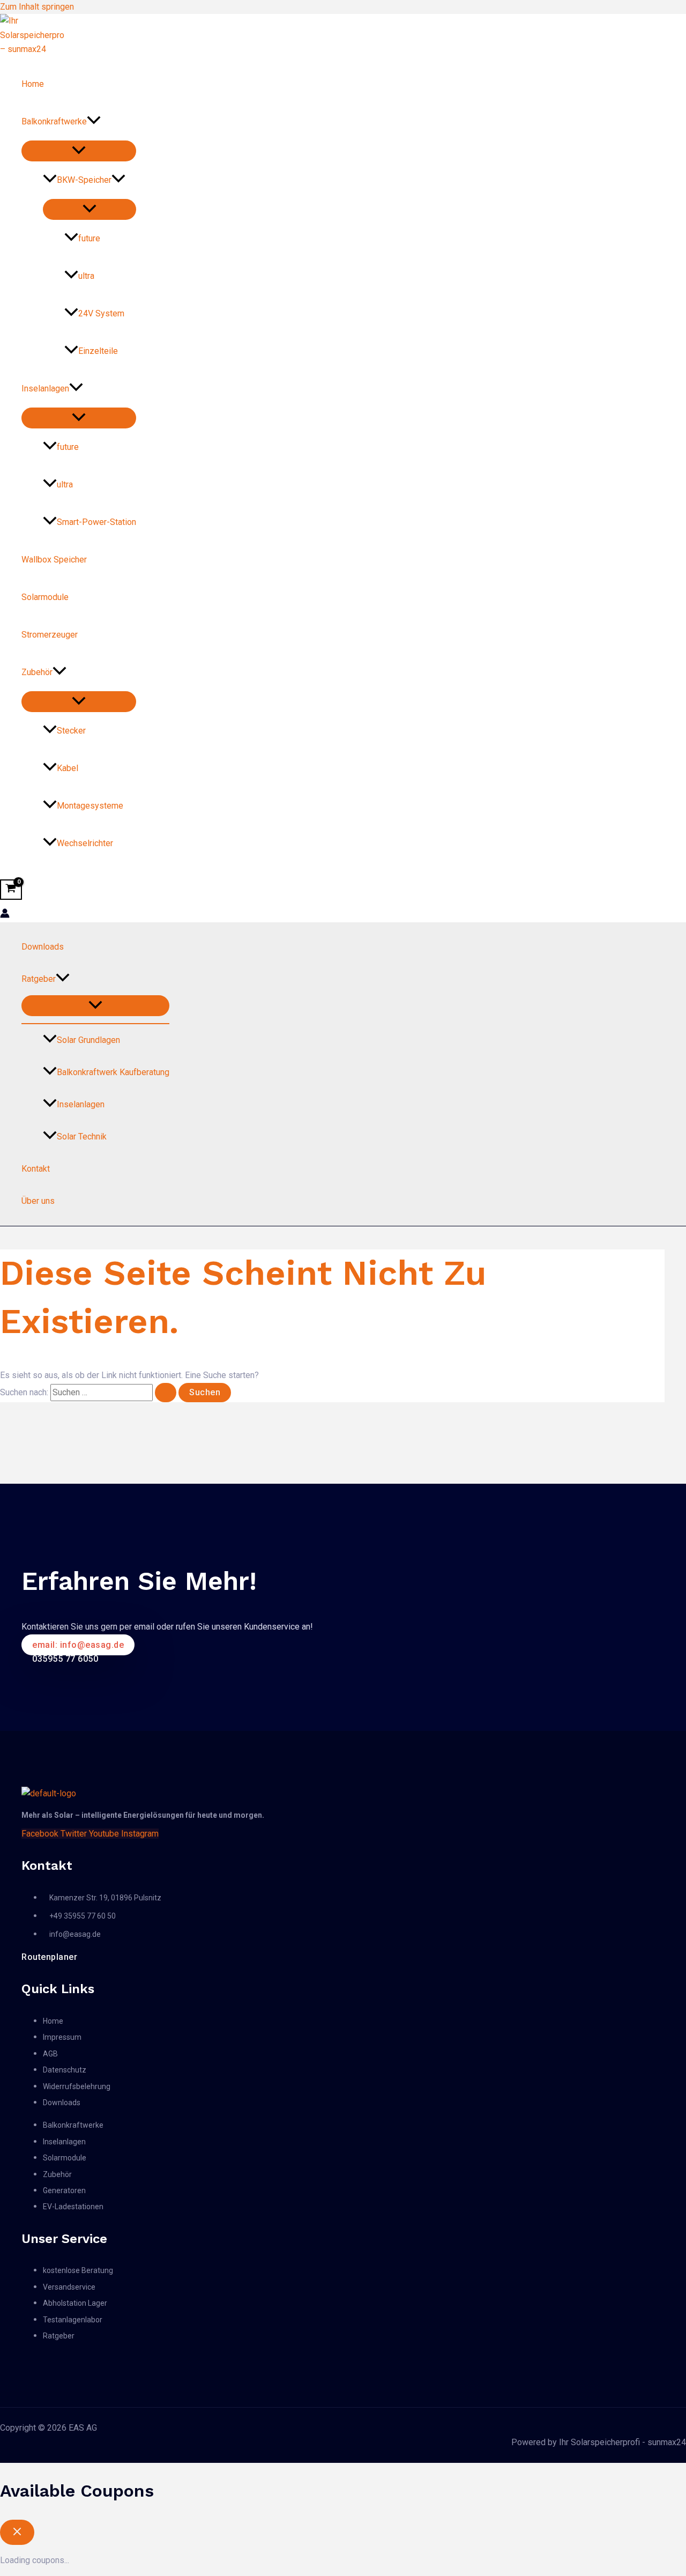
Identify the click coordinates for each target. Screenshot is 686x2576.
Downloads (43, 947)
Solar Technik (82, 1137)
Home (33, 84)
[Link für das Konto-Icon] (5, 915)
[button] (94, 122)
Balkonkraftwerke (54, 121)
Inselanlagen (45, 388)
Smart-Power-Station (96, 522)
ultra (86, 276)
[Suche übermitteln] (166, 1393)
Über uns (38, 1201)
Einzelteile (98, 351)
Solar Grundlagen (88, 1040)
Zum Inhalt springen (37, 7)
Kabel (68, 768)
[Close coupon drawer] (17, 2532)
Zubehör (37, 672)
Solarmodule (45, 597)
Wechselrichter (85, 843)
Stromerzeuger (50, 635)
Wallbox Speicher (54, 560)
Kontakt (36, 1169)
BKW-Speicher (84, 180)
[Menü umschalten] (79, 151)
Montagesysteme (90, 806)
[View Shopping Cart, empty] (11, 890)
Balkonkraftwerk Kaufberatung (113, 1072)
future (89, 238)
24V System (101, 313)
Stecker (71, 731)
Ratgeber (39, 979)
